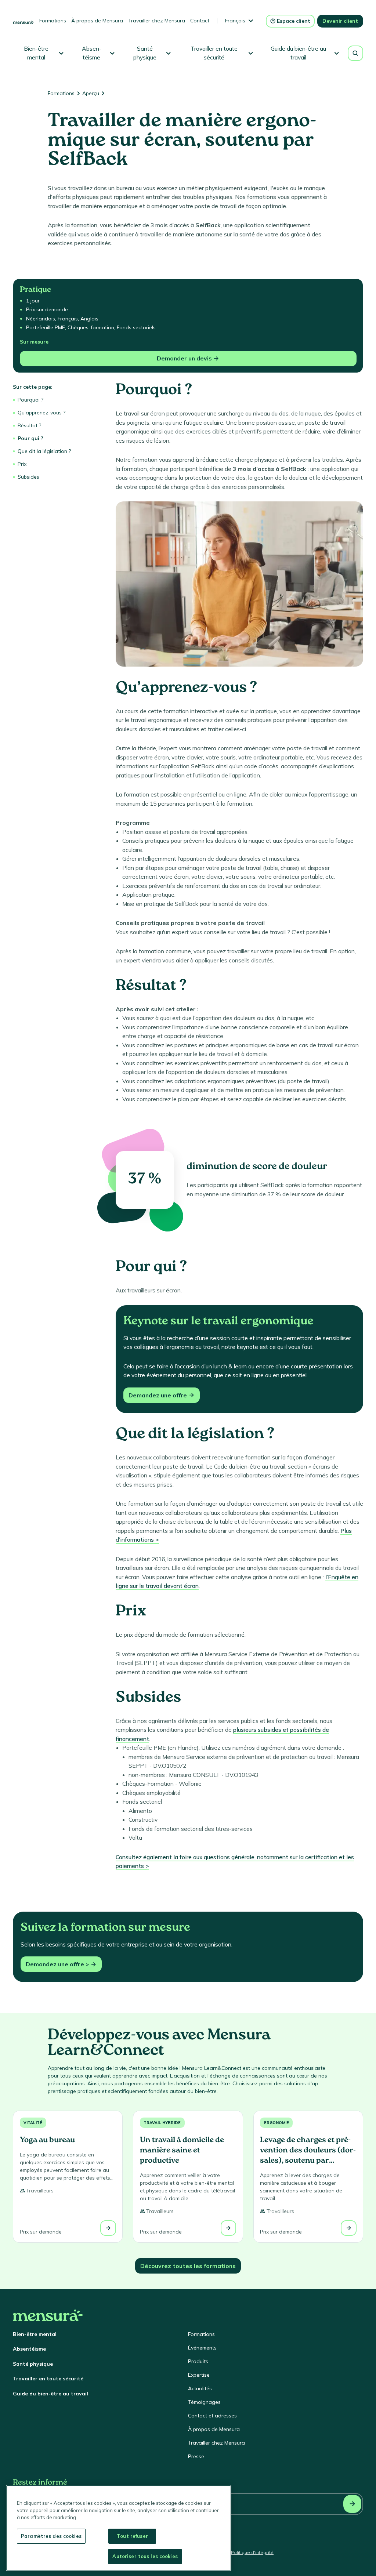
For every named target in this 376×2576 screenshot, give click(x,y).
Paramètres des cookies (51, 2536)
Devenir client (340, 21)
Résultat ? (29, 425)
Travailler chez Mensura (157, 21)
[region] (119, 2528)
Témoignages (204, 2402)
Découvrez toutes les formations (188, 2266)
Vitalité (33, 2123)
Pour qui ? (30, 438)
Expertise (199, 2375)
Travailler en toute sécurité (48, 2379)
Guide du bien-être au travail (50, 2394)
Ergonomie (276, 2123)
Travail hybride (162, 2123)
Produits (198, 2361)
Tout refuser (132, 2536)
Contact (200, 21)
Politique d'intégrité (252, 2552)
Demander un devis (184, 358)
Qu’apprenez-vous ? (41, 413)
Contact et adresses (212, 2416)
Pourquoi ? (30, 400)
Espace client (294, 21)
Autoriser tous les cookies (145, 2556)
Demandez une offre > (57, 1964)
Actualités (200, 2388)
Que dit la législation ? (44, 451)
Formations (53, 21)
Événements (202, 2348)
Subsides (28, 477)
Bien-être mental (35, 2334)
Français (235, 21)
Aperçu (91, 93)
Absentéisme (29, 2349)
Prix (22, 464)
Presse (196, 2456)
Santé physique (33, 2364)
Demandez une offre (158, 1395)
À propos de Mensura (97, 21)
